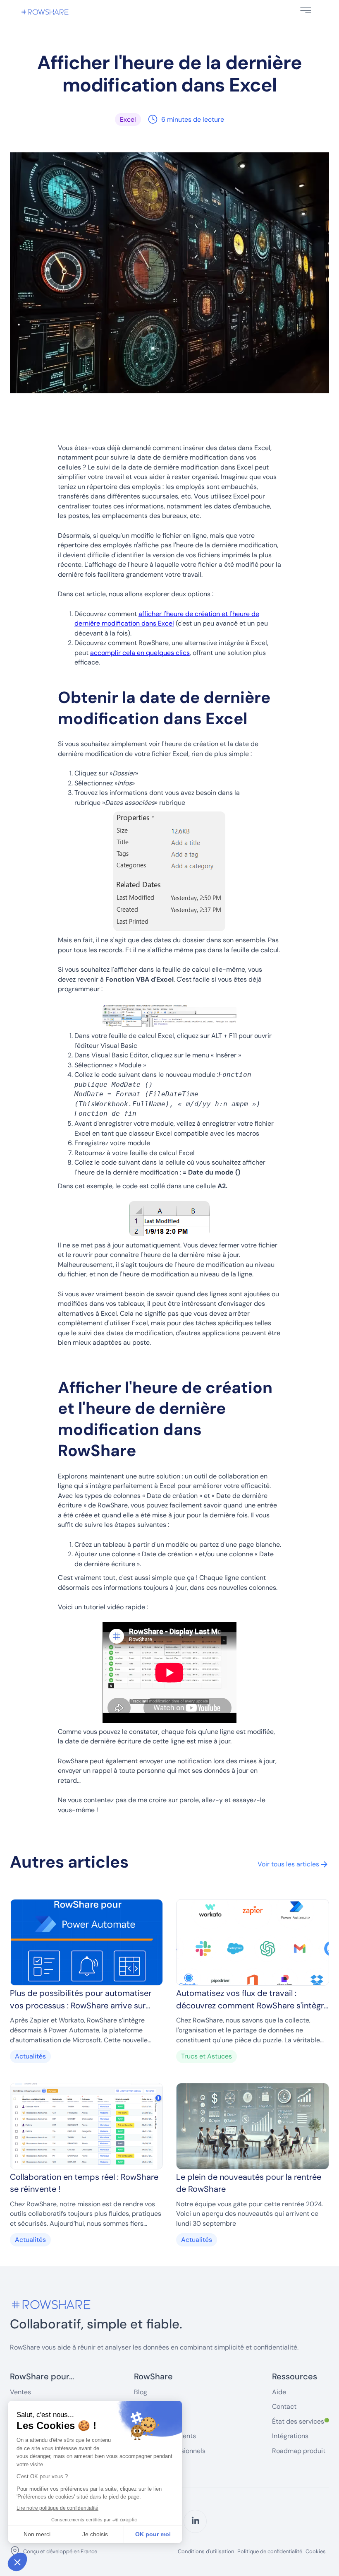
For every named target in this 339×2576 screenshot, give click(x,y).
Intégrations (290, 2436)
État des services (301, 2421)
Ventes (20, 2392)
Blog (141, 2392)
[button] (306, 10)
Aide (279, 2392)
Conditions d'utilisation (206, 2552)
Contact (284, 2406)
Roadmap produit (299, 2451)
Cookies (316, 2551)
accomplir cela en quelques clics (140, 653)
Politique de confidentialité (270, 2552)
